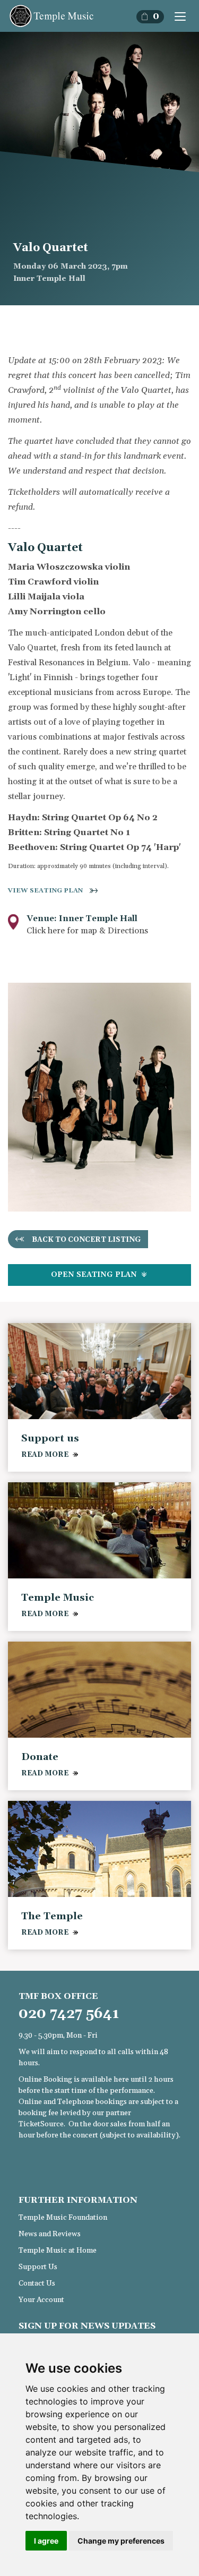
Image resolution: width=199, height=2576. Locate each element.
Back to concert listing (86, 1240)
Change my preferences (121, 2541)
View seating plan (45, 891)
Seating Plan (95, 1275)
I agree (46, 2541)
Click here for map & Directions (87, 931)
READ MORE (45, 1455)
